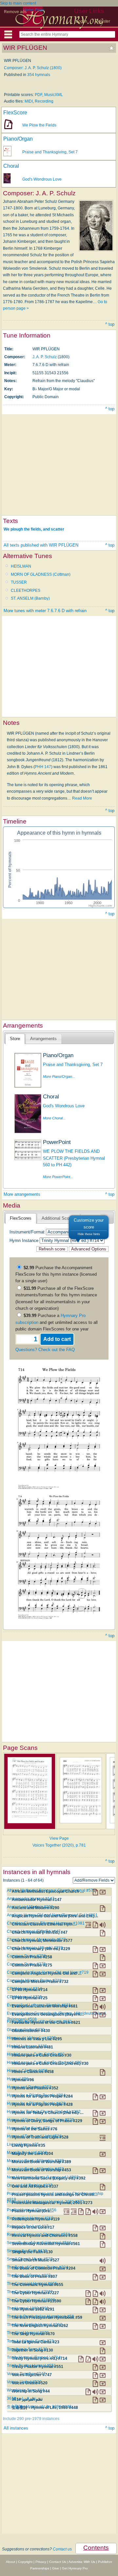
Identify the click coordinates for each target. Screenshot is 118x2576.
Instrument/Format (27, 1232)
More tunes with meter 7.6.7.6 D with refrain (45, 611)
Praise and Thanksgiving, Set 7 (50, 152)
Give (56, 2568)
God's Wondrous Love (42, 179)
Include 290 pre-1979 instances (31, 2419)
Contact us (62, 2549)
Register (103, 21)
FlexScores (21, 1218)
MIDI (29, 101)
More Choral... (54, 1118)
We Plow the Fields (39, 125)
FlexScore (15, 113)
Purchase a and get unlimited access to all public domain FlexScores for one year (57, 1322)
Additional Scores (58, 1218)
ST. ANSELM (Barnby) (30, 598)
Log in (82, 21)
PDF (39, 95)
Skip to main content (18, 3)
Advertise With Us (82, 2562)
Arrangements (43, 1039)
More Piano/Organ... (59, 1076)
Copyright (25, 2562)
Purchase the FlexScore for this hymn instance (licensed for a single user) (56, 1274)
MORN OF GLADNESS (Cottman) (41, 574)
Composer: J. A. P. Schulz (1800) (33, 68)
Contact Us (58, 2562)
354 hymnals (39, 75)
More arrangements (22, 1194)
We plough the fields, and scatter (34, 529)
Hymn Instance (24, 1240)
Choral (11, 166)
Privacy (41, 2562)
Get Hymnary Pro (75, 2568)
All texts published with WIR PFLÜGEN (41, 545)
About (10, 2562)
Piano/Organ (18, 139)
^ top (110, 324)
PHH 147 (43, 767)
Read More (82, 798)
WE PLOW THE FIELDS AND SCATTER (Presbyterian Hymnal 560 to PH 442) (74, 1158)
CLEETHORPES (26, 591)
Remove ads (15, 12)
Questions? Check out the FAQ (45, 1350)
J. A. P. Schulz (45, 357)
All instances (16, 2428)
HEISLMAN (21, 566)
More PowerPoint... (58, 1177)
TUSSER (19, 582)
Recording (44, 101)
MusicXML (54, 95)
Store (15, 1039)
